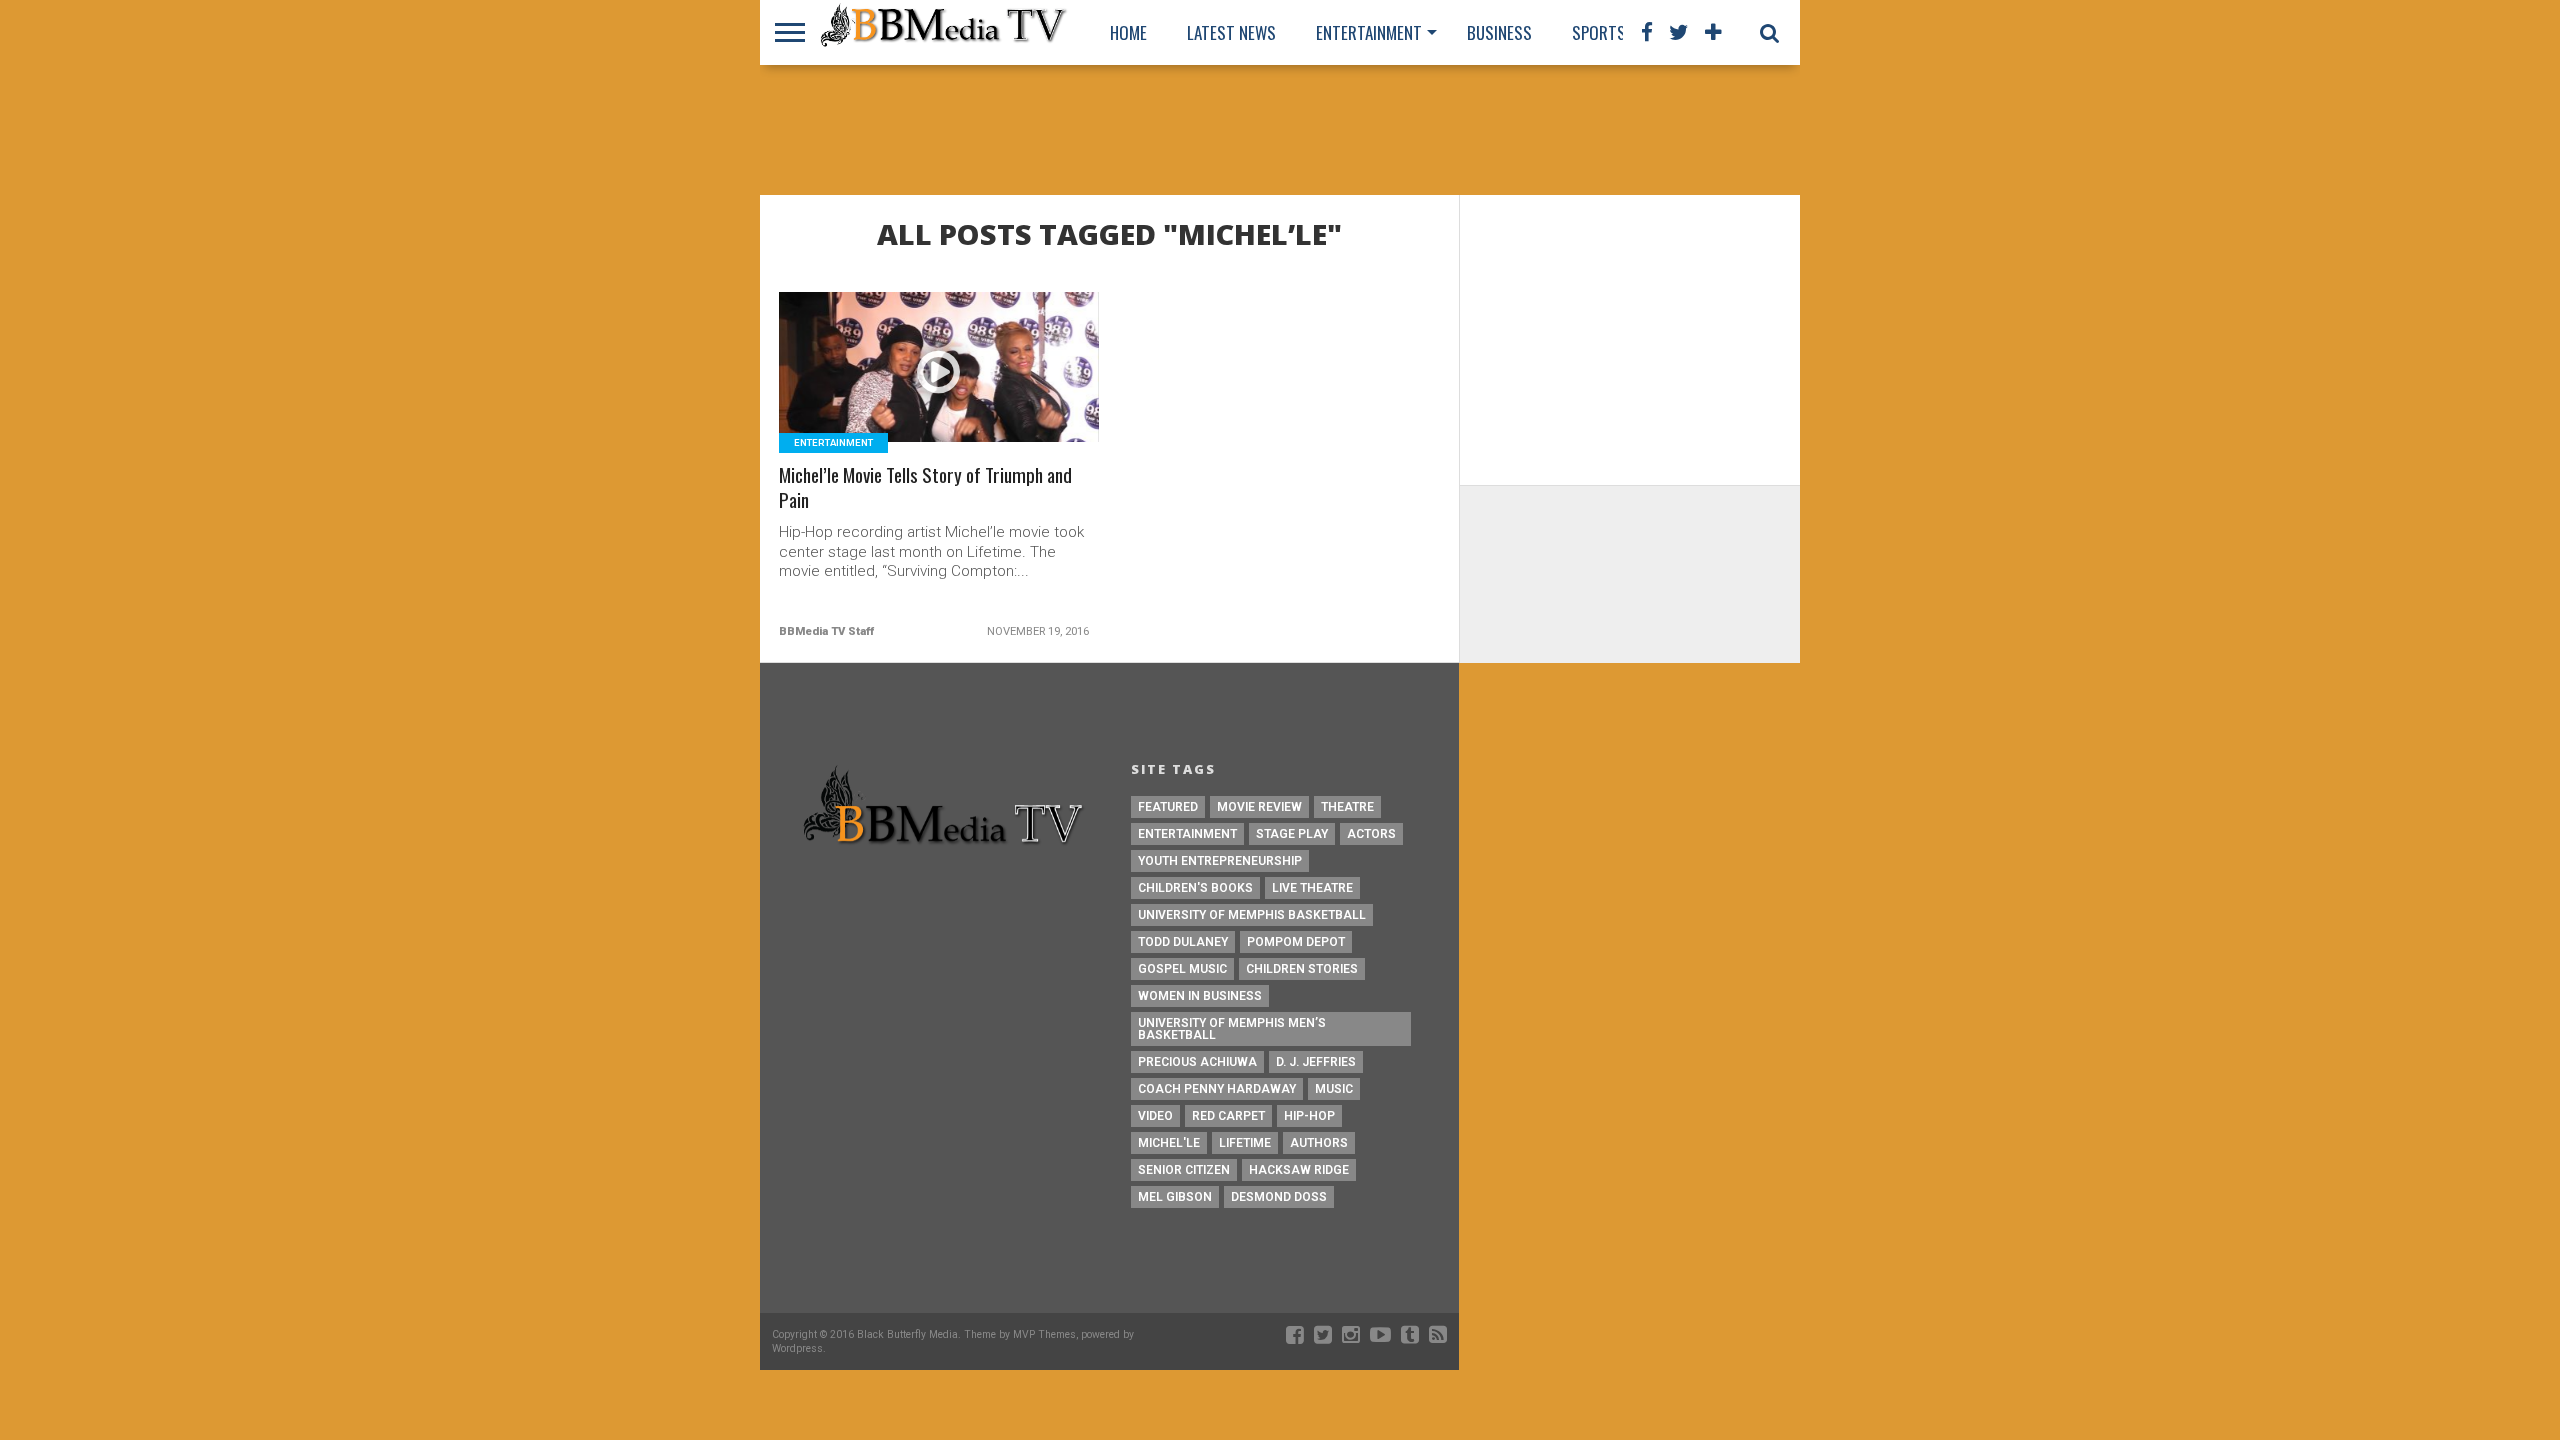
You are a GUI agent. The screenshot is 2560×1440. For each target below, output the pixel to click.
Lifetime (1245, 1143)
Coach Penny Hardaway (1217, 1089)
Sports (1599, 32)
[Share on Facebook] (897, 391)
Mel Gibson (1175, 1197)
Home (1128, 32)
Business (1499, 32)
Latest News (1231, 32)
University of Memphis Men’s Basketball (1232, 1029)
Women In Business (1200, 996)
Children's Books (1195, 888)
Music (1334, 1089)
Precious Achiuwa (1197, 1062)
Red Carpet (1228, 1116)
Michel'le (1169, 1143)
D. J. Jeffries (1316, 1062)
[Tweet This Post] (939, 391)
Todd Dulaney (1183, 942)
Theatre (1347, 807)
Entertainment (1369, 32)
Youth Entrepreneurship (1220, 861)
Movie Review (1259, 807)
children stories (1302, 969)
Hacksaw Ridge (1299, 1170)
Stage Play (1292, 834)
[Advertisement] (1280, 130)
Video (1155, 1116)
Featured (1168, 807)
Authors (1319, 1143)
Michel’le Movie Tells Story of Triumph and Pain (925, 488)
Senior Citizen (1184, 1170)
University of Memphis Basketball (1252, 915)
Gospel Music (1182, 969)
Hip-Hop (1309, 1116)
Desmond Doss (1279, 1197)
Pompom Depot (1296, 942)
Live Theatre (1312, 888)
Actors (1371, 834)
